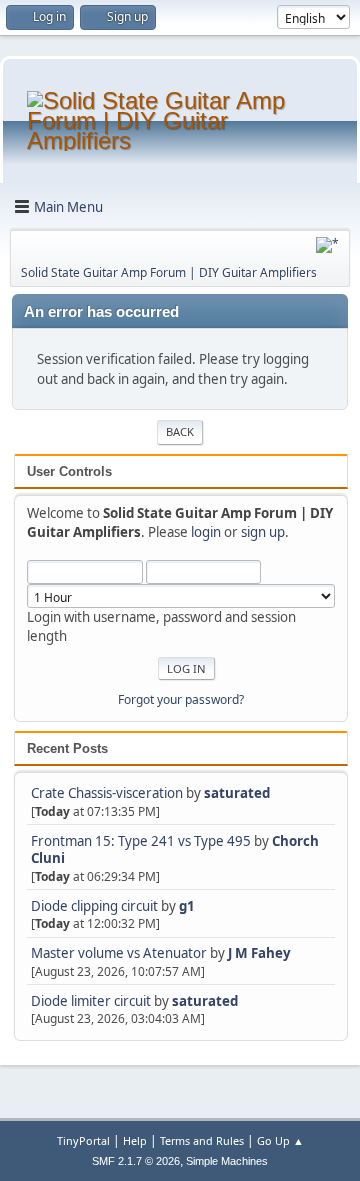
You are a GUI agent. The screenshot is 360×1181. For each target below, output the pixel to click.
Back (180, 431)
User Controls (69, 471)
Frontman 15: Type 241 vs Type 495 (141, 841)
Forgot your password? (181, 699)
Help (135, 1140)
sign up (263, 532)
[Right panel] (327, 245)
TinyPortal (83, 1140)
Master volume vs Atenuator (119, 953)
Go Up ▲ (280, 1140)
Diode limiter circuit (91, 1001)
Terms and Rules (202, 1140)
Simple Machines (227, 1161)
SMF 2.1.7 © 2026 (136, 1161)
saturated (237, 793)
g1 (187, 906)
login (206, 532)
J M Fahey (259, 953)
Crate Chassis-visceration (107, 793)
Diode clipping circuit (94, 906)
